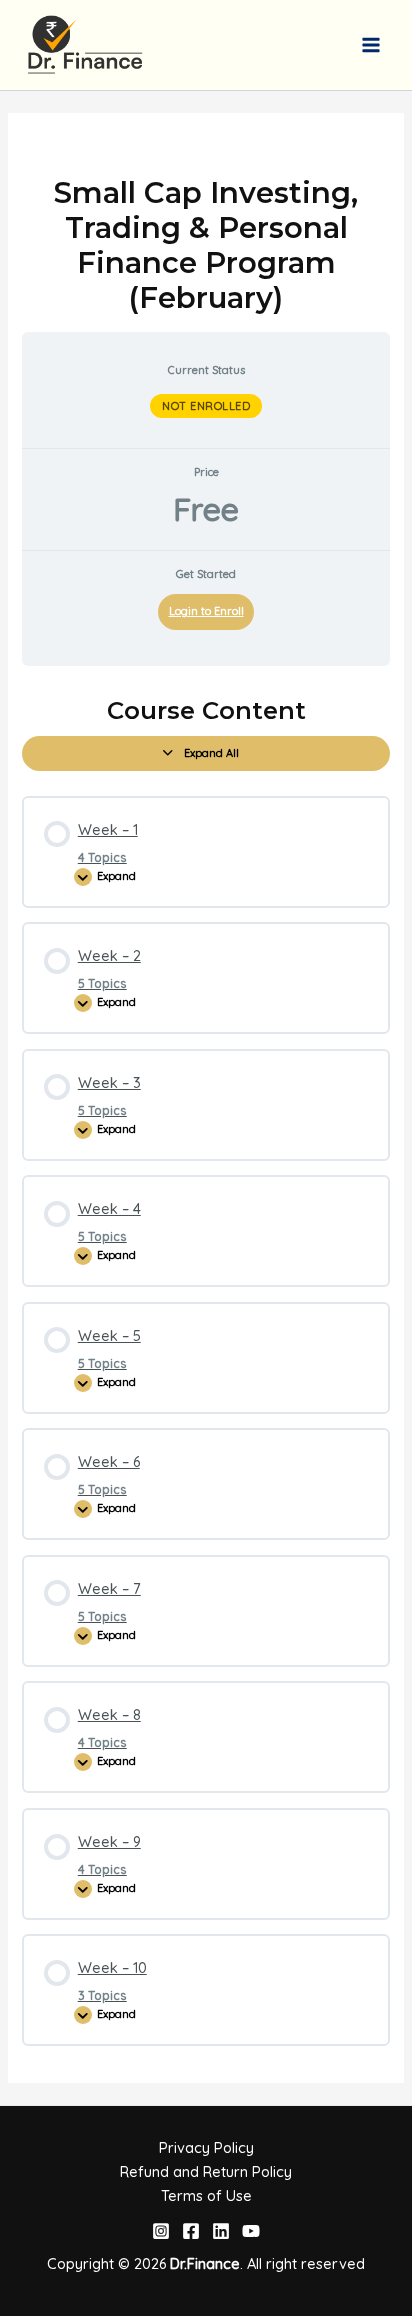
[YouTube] (251, 2231)
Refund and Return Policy (206, 2171)
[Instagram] (161, 2231)
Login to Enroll (206, 611)
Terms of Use (206, 2195)
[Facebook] (191, 2231)
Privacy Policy (206, 2147)
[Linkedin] (221, 2231)
